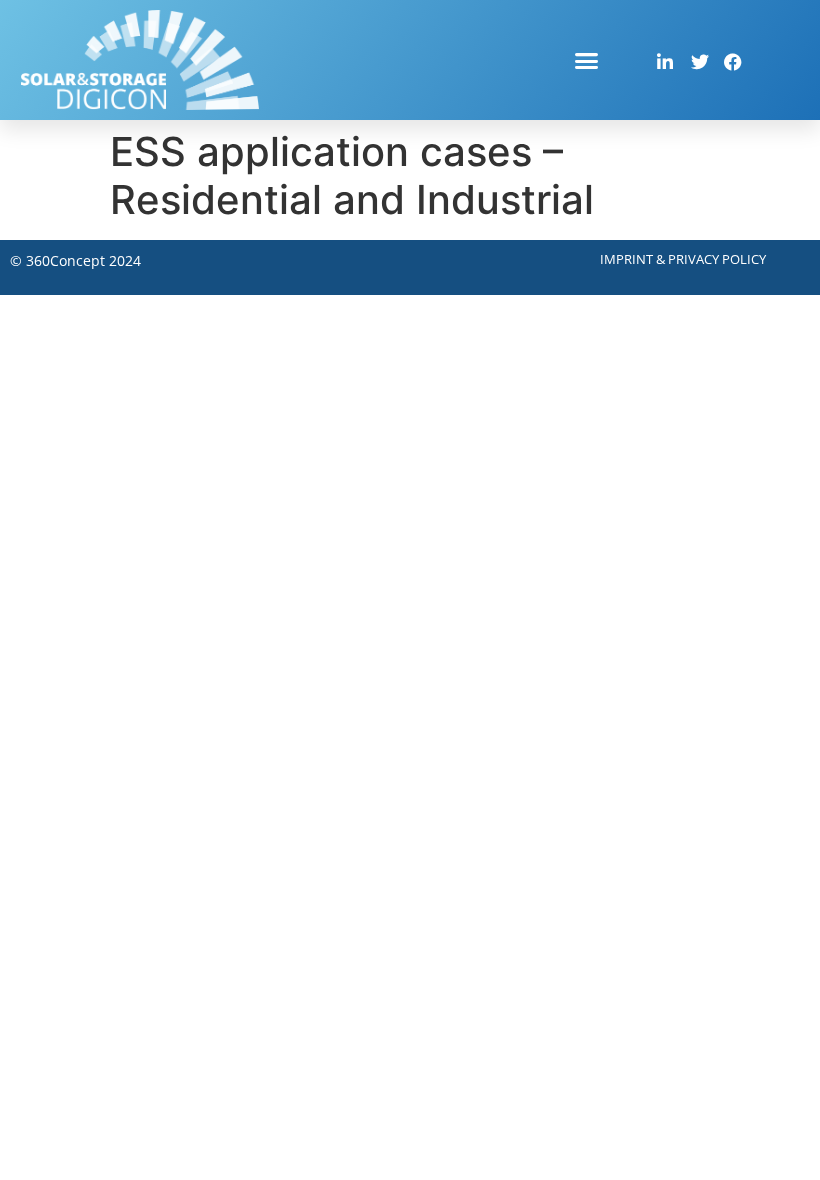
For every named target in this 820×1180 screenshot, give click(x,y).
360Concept (65, 260)
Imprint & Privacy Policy (683, 259)
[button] (587, 60)
